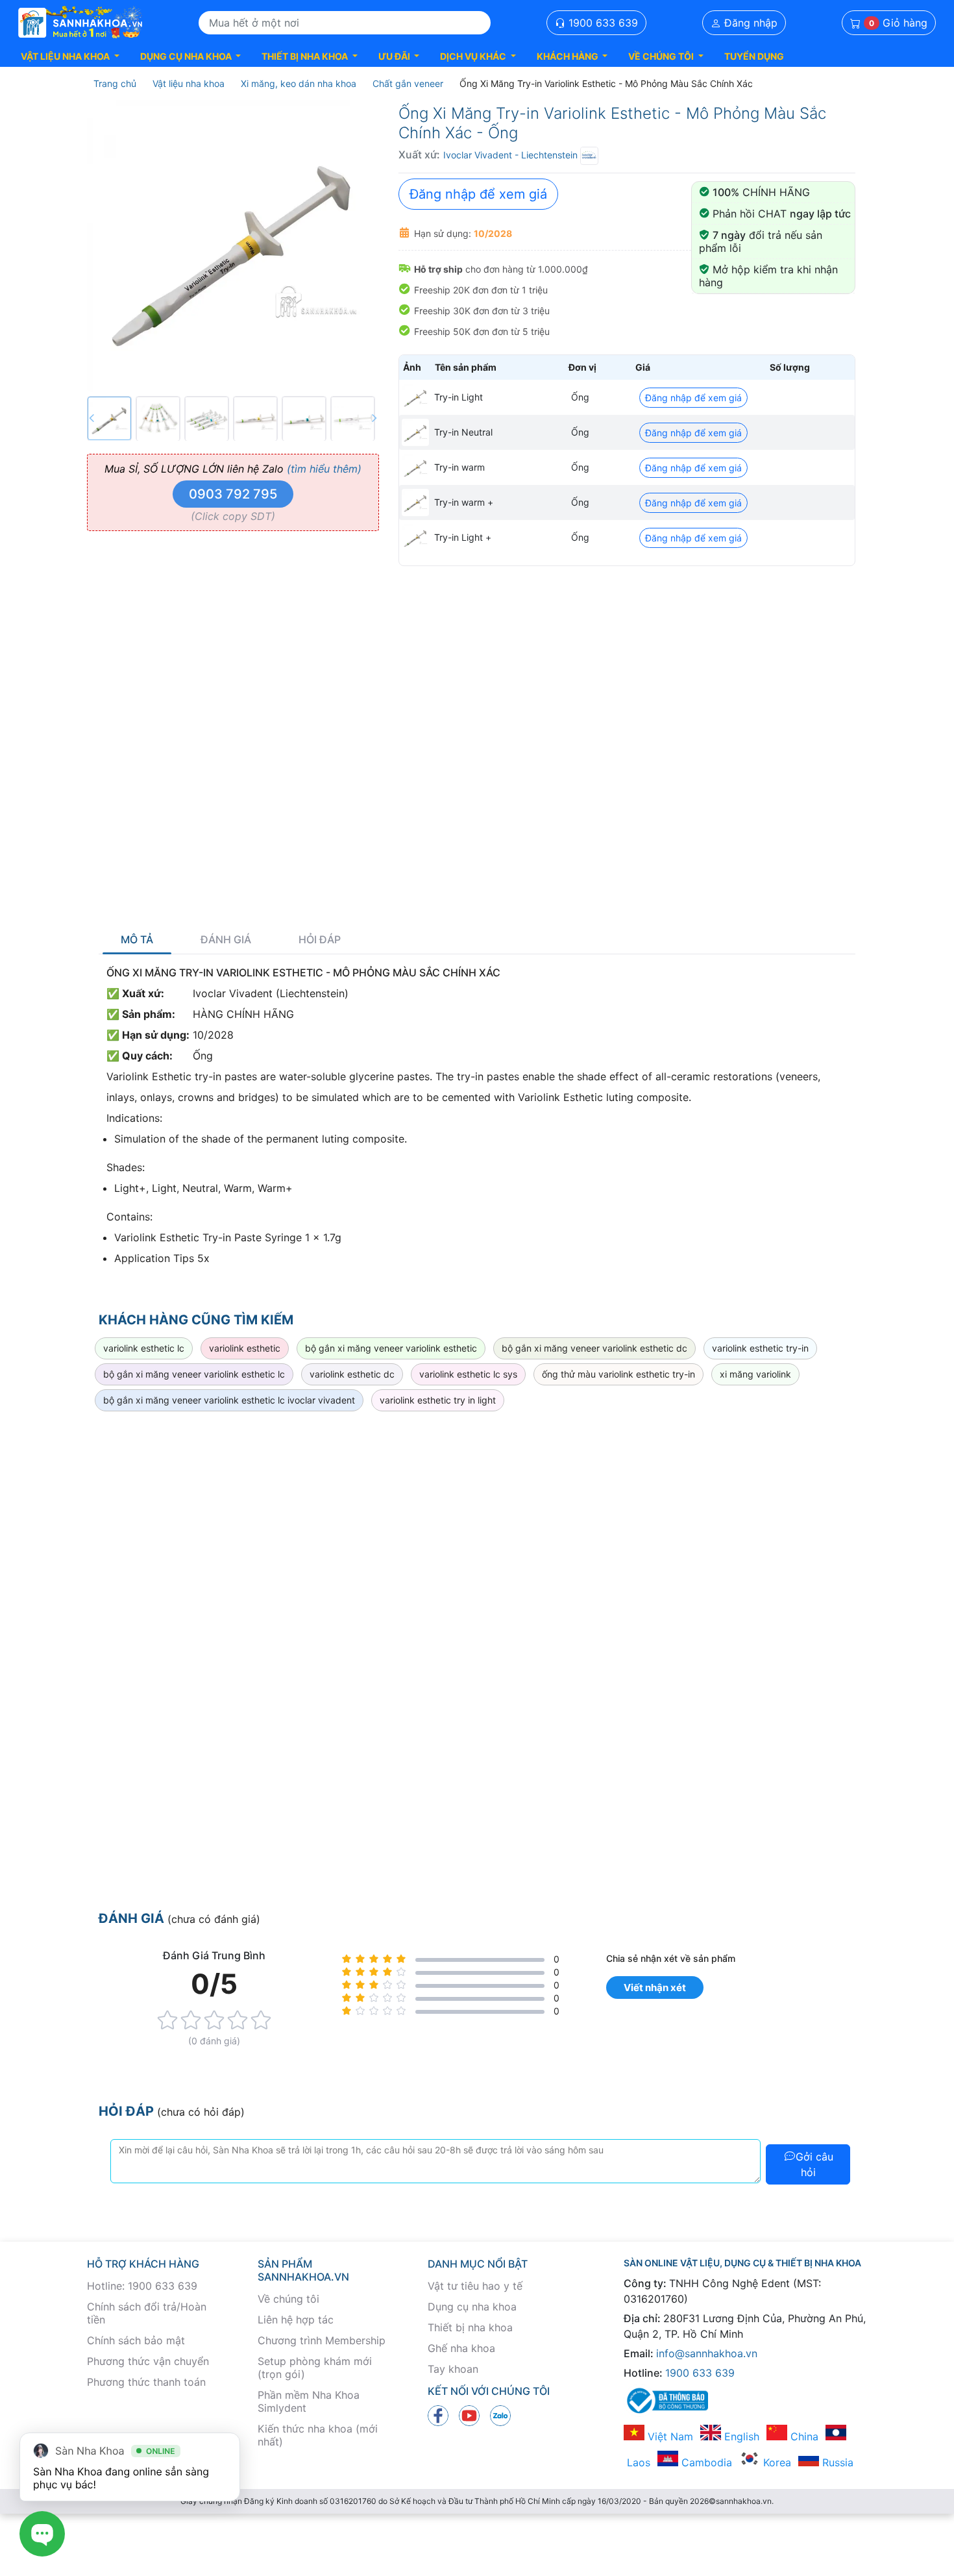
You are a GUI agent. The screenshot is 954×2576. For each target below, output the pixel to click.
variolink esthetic (245, 1348)
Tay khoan (453, 2369)
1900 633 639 (602, 23)
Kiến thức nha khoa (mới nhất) (318, 2435)
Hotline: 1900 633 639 (142, 2286)
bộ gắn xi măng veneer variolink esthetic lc (194, 1374)
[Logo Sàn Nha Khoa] (80, 23)
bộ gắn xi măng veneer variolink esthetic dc (594, 1348)
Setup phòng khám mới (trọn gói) (315, 2368)
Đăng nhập (749, 23)
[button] (70, 56)
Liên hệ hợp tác (296, 2320)
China (803, 2436)
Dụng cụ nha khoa (472, 2307)
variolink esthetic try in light (438, 1400)
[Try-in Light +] (415, 538)
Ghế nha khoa (461, 2348)
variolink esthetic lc (144, 1348)
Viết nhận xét (655, 1988)
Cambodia (705, 2462)
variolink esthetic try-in (760, 1348)
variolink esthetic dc (352, 1374)
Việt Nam (669, 2436)
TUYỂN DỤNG (754, 56)
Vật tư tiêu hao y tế (475, 2286)
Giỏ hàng (898, 23)
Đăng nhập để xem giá (478, 194)
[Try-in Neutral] (415, 432)
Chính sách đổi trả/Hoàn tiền (147, 2313)
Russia (836, 2462)
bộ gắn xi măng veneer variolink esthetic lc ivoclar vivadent (229, 1400)
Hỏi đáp (320, 940)
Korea (776, 2462)
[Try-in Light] (415, 397)
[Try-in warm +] (415, 502)
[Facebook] (438, 2415)
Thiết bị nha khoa (470, 2327)
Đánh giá (226, 940)
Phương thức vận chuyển (148, 2361)
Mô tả (137, 940)
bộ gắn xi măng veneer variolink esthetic (391, 1348)
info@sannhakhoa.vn (707, 2353)
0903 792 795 (233, 494)
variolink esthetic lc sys (468, 1374)
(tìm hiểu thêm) (324, 469)
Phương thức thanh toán (146, 2382)
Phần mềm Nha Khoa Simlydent (309, 2401)
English (740, 2436)
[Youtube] (469, 2415)
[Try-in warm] (415, 467)
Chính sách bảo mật (136, 2340)
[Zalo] (500, 2415)
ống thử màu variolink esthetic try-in (618, 1374)
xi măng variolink (755, 1374)
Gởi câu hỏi (814, 2164)
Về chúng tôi (288, 2299)
